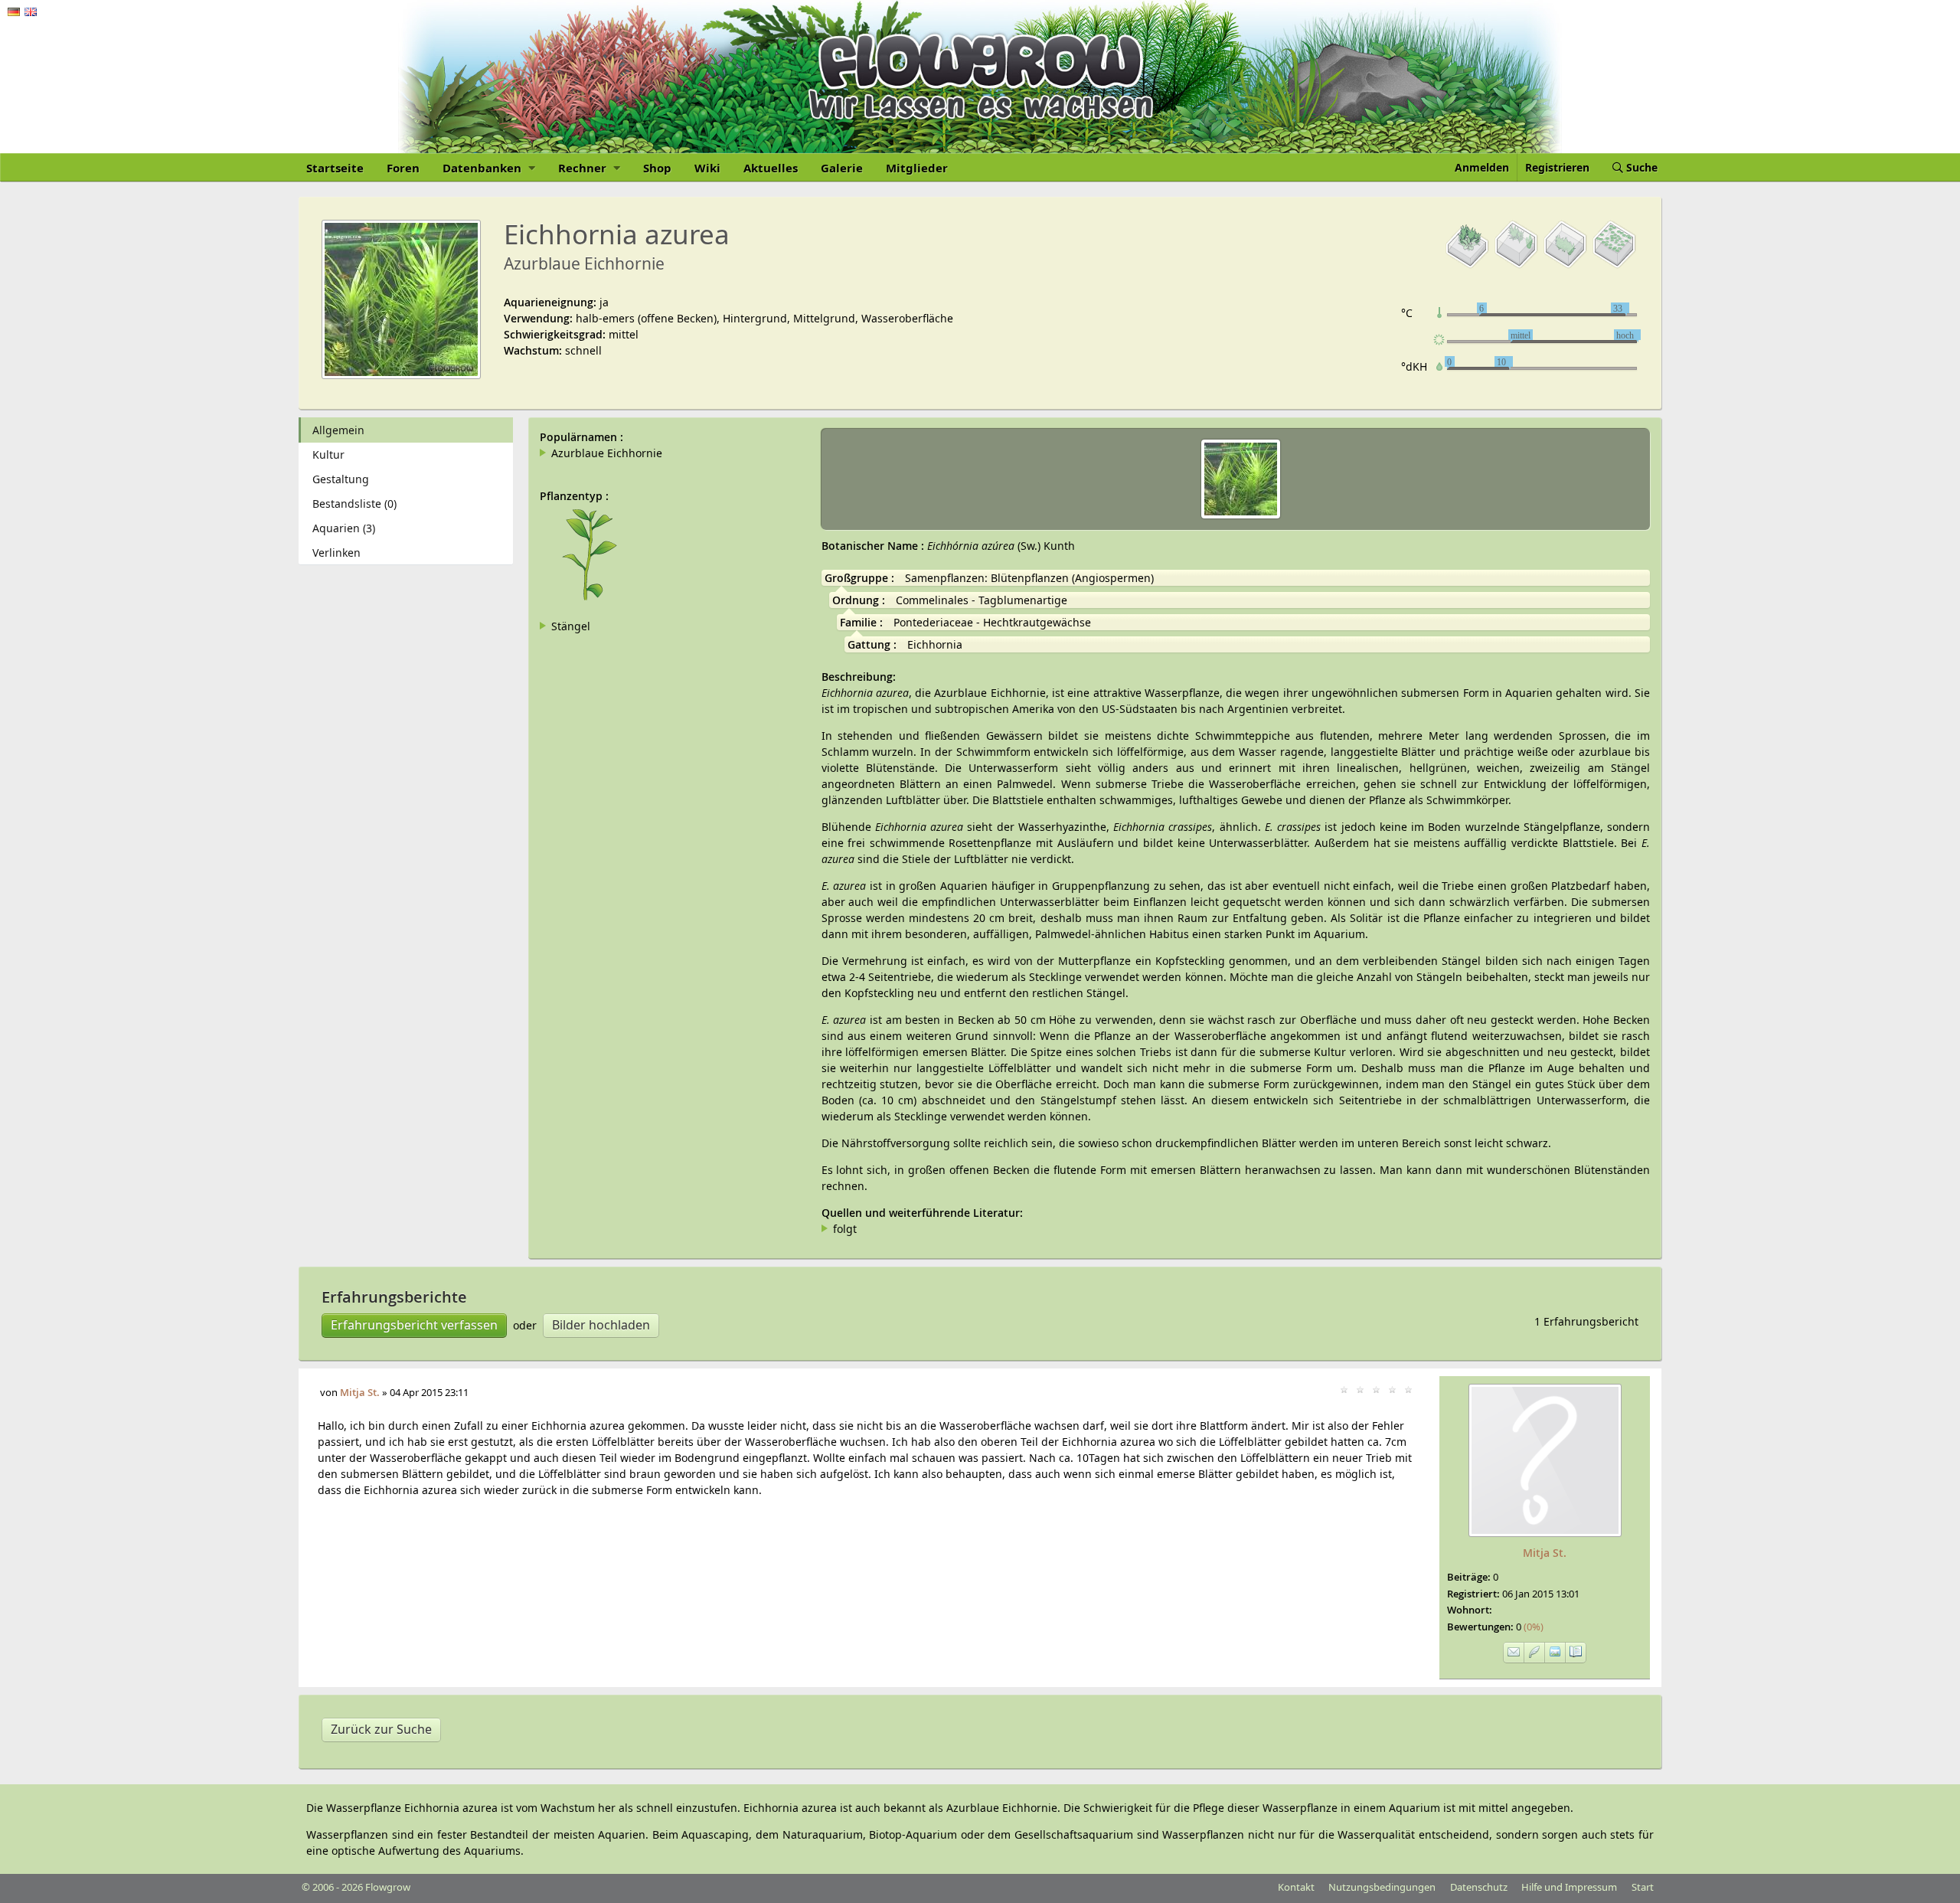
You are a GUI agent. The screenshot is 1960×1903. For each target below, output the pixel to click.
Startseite (335, 168)
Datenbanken (483, 168)
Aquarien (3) (344, 528)
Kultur (328, 454)
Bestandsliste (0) (354, 504)
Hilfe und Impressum (1569, 1887)
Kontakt (1296, 1887)
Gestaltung (341, 479)
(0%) (1530, 1627)
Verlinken (336, 553)
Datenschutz (1479, 1887)
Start (1643, 1887)
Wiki (707, 168)
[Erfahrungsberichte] (1535, 1653)
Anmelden (1482, 167)
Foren (403, 168)
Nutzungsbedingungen (1382, 1887)
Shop (657, 168)
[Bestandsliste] (1576, 1653)
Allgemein (338, 430)
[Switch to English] (31, 12)
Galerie (842, 168)
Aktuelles (771, 168)
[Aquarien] (1555, 1653)
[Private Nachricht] (1514, 1653)
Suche (1640, 167)
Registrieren (1557, 167)
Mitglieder (917, 168)
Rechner (584, 168)
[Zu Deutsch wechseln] (14, 12)
